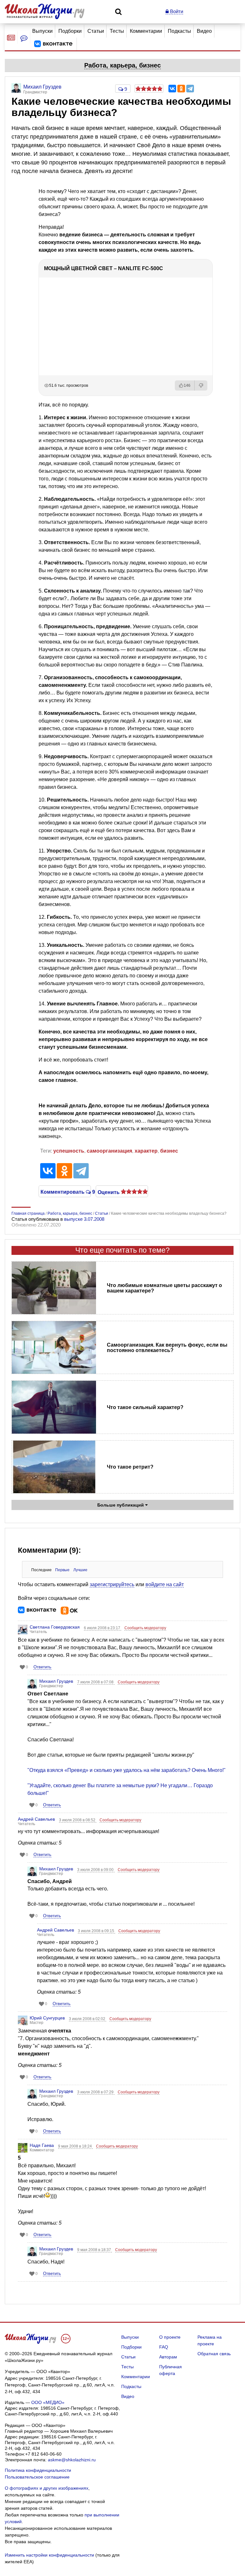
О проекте (170, 2337)
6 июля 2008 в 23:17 (103, 1628)
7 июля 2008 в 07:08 (96, 1682)
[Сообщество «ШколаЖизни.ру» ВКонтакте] (53, 44)
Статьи (96, 31)
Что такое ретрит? (130, 1467)
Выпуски (42, 31)
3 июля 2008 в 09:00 (96, 1870)
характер (146, 1151)
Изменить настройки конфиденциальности (49, 2555)
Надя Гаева (42, 2145)
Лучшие (80, 1570)
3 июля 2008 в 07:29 (96, 2092)
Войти (176, 11)
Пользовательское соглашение (37, 2477)
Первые (62, 1570)
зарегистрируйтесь (112, 1584)
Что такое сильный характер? (145, 1407)
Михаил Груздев (56, 1681)
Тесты (117, 31)
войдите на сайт (165, 1584)
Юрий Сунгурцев (47, 2018)
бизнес (169, 1151)
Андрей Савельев (36, 1819)
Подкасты (179, 31)
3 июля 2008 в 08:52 (78, 1820)
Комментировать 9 (65, 1191)
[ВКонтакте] (172, 89)
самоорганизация (109, 1151)
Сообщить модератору (145, 1628)
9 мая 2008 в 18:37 (95, 2250)
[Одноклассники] (181, 89)
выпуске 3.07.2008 (84, 1219)
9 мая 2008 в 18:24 (75, 2146)
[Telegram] (190, 89)
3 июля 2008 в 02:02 (88, 2019)
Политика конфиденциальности (38, 2470)
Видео (204, 31)
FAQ (164, 2347)
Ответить (42, 1667)
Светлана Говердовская (55, 1627)
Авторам (168, 2357)
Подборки (70, 31)
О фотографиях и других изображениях (47, 2488)
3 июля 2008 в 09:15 (97, 1931)
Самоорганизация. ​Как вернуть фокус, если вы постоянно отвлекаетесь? (167, 1348)
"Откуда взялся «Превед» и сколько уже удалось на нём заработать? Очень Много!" (126, 1770)
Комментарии (146, 31)
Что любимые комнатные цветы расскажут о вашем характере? (164, 1288)
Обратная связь (214, 2354)
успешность (69, 1151)
